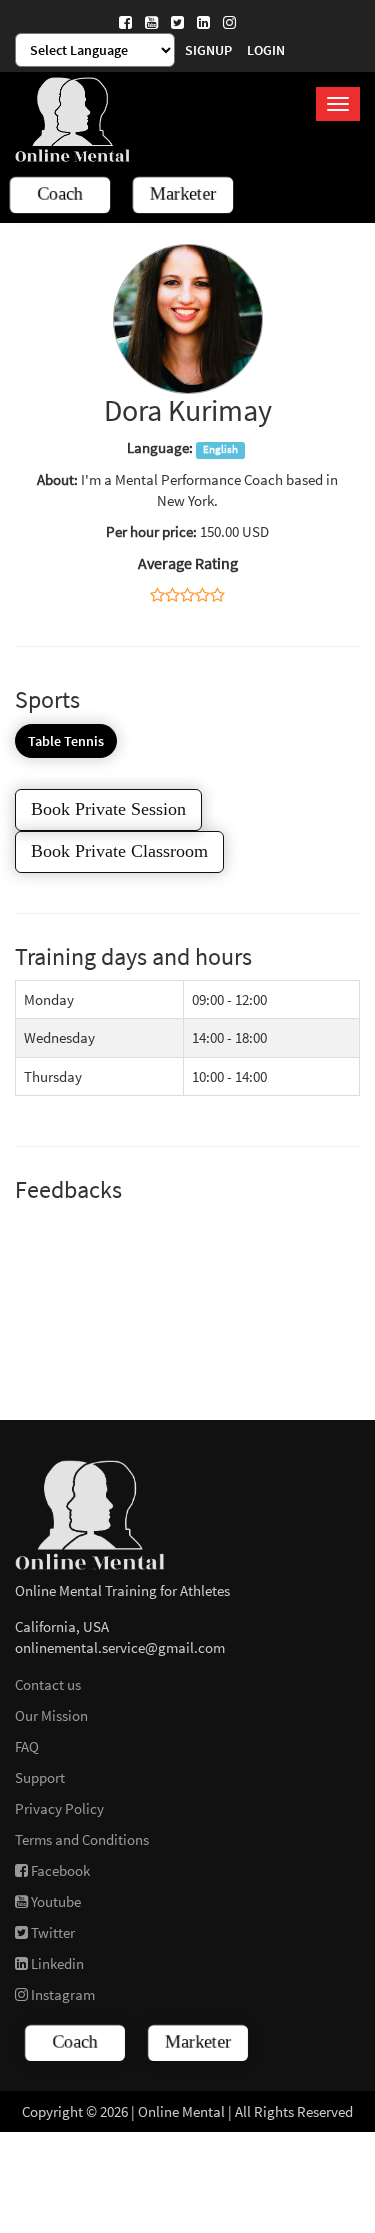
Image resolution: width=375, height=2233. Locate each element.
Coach (59, 194)
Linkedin (56, 1963)
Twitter (51, 1932)
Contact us (48, 1684)
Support (40, 1777)
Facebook (59, 1870)
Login (266, 50)
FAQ (27, 1746)
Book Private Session (108, 809)
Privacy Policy (59, 1808)
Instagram (61, 1994)
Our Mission (51, 1715)
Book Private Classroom (119, 851)
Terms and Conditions (82, 1839)
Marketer (183, 194)
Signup (208, 50)
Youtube (54, 1901)
